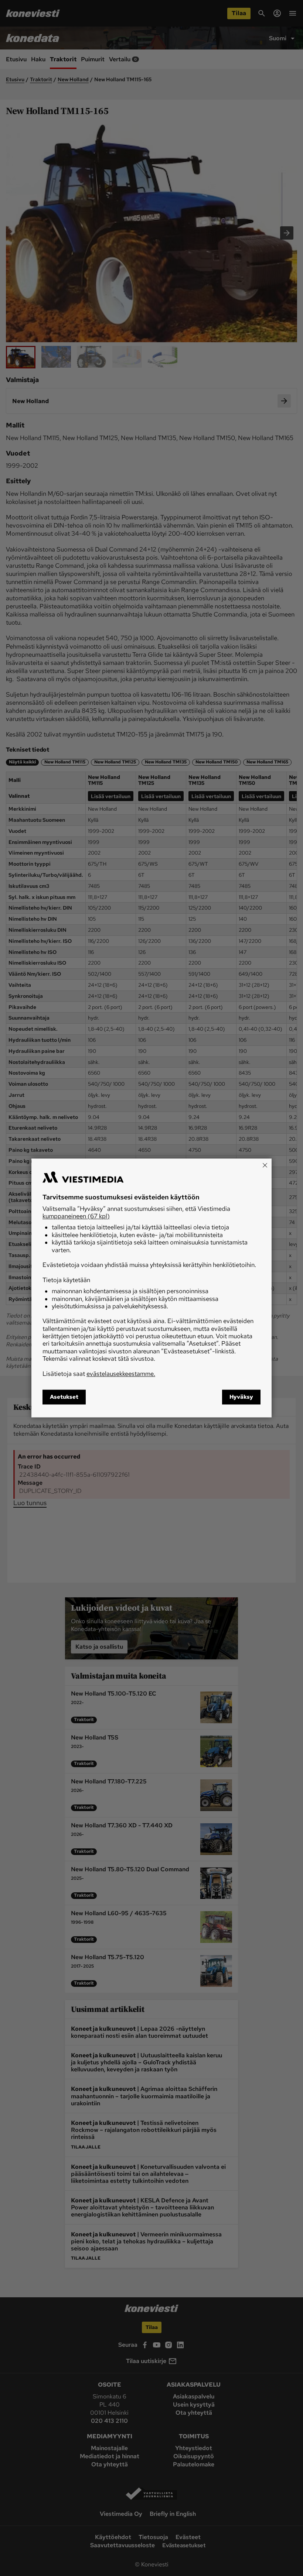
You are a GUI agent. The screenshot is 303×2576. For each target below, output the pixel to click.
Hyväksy (241, 1397)
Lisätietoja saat (99, 1374)
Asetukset (64, 1397)
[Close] (265, 1165)
